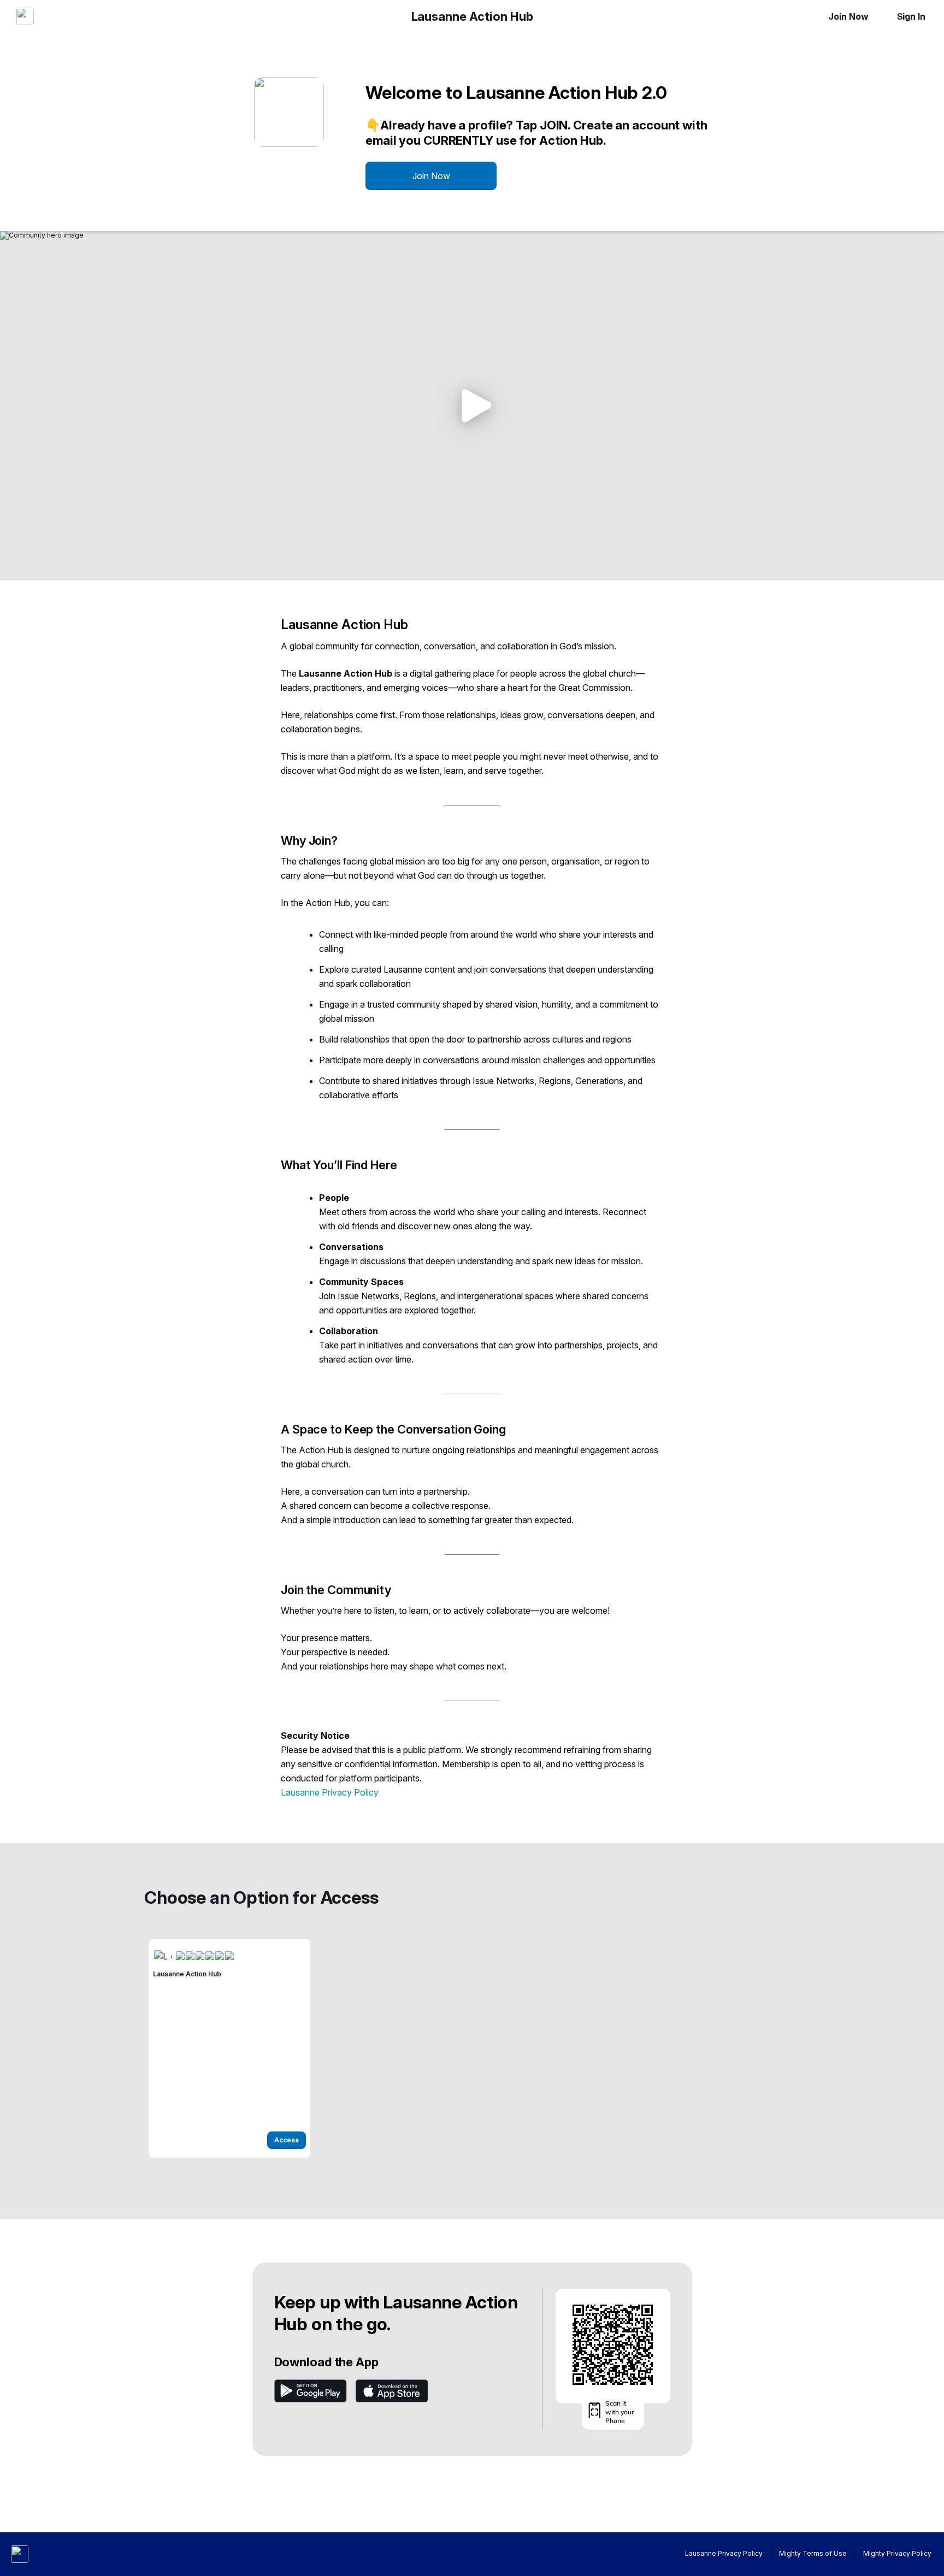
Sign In (911, 16)
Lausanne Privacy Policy (330, 1792)
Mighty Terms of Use (813, 2553)
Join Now (848, 16)
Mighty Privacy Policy (897, 2553)
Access (287, 2140)
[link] (229, 2048)
